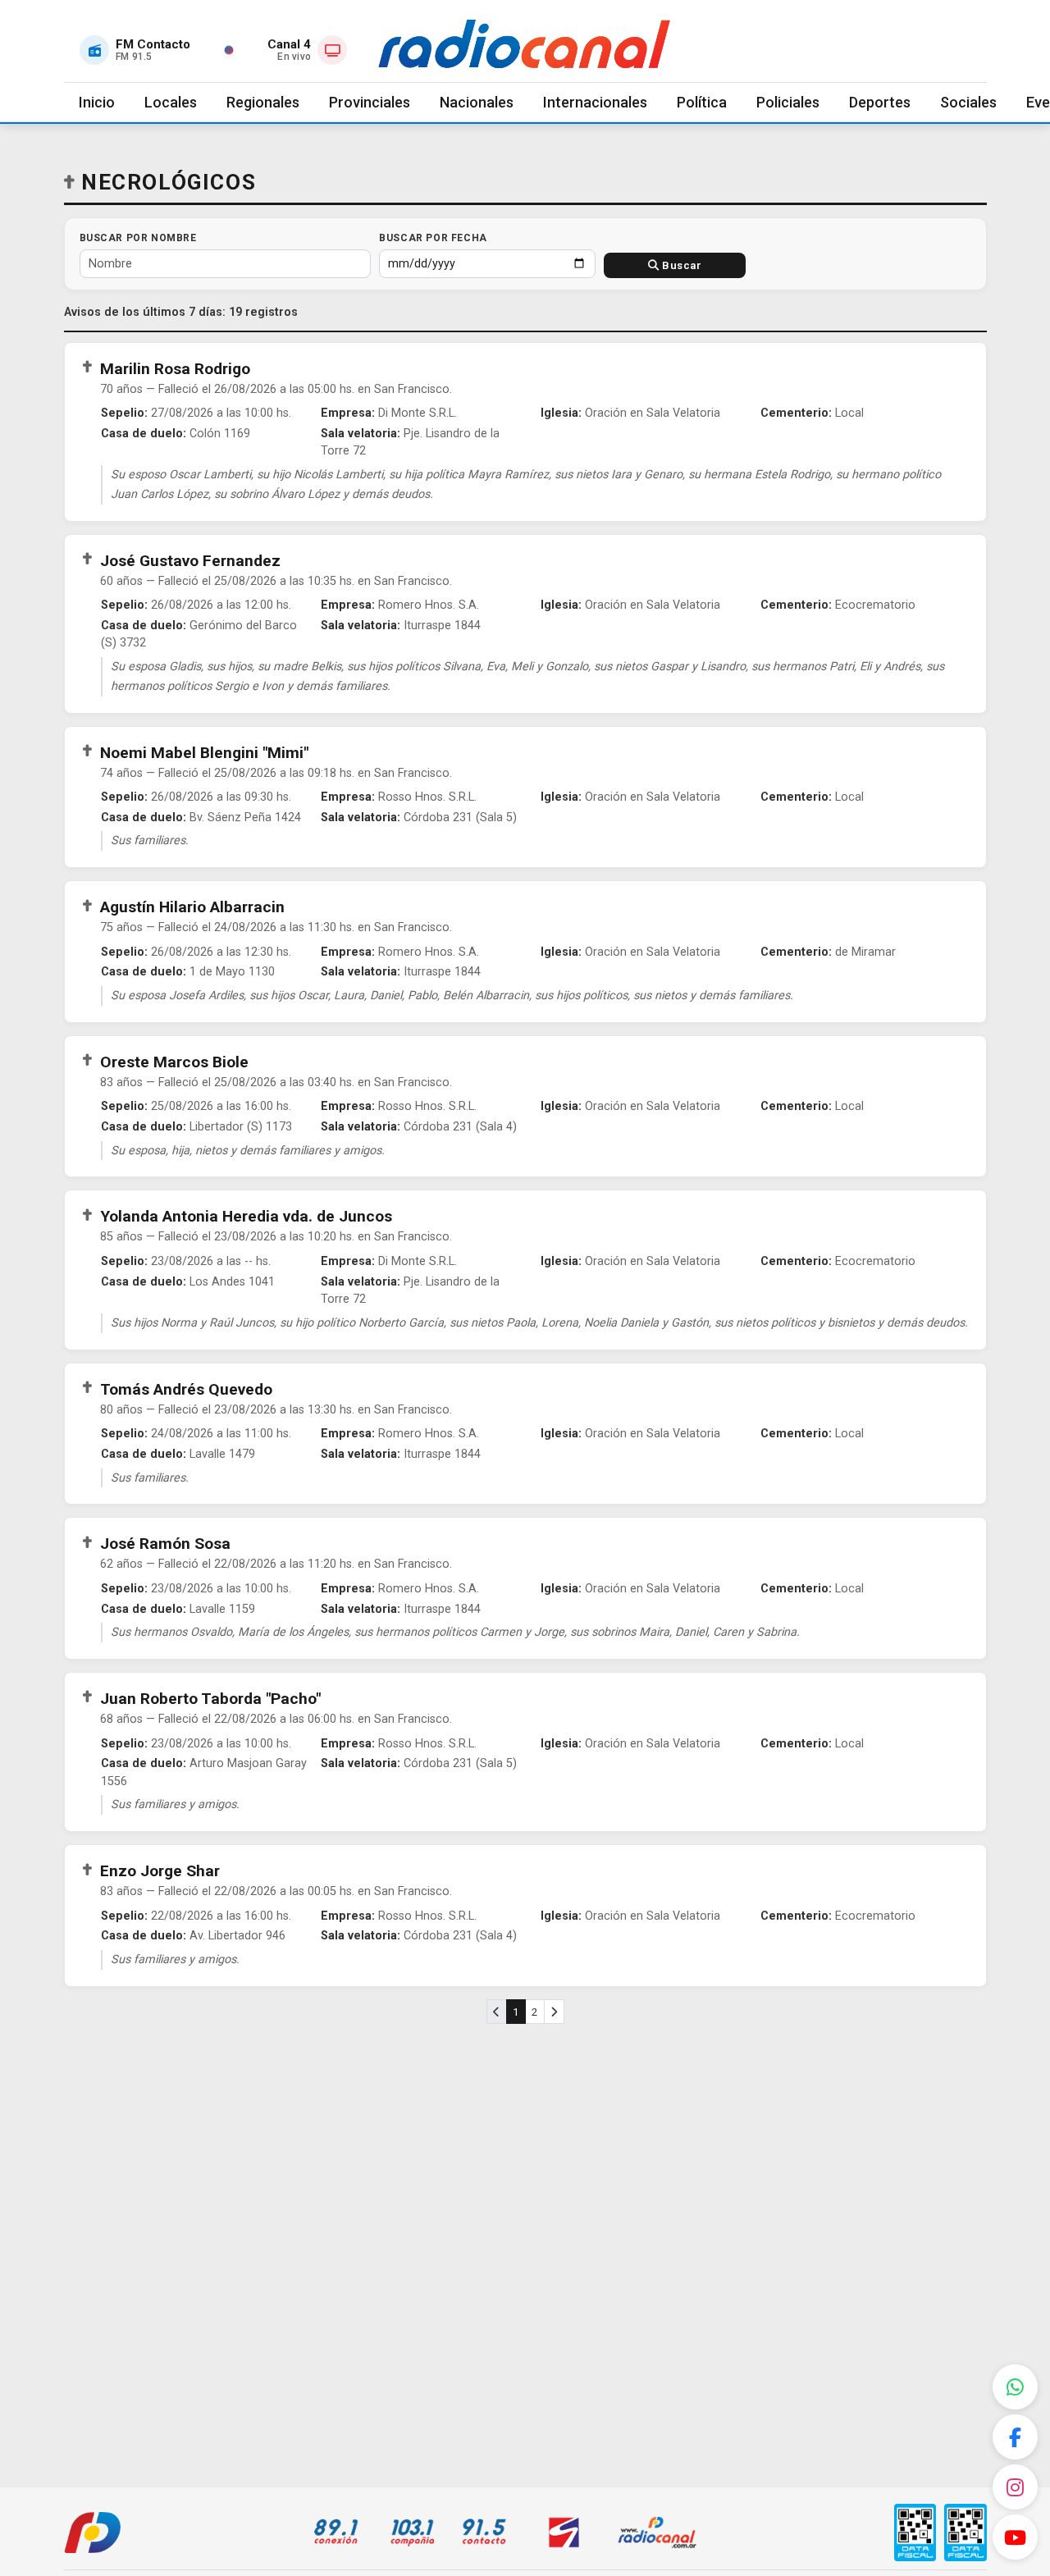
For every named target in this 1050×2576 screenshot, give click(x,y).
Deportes (880, 102)
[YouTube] (1015, 2537)
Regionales (263, 102)
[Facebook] (1015, 2437)
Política (702, 102)
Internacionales (595, 102)
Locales (171, 102)
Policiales (788, 102)
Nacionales (477, 102)
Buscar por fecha (433, 238)
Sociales (968, 102)
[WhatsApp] (1015, 2387)
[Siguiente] (554, 2012)
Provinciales (370, 102)
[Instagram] (1015, 2487)
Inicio (97, 102)
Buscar (681, 265)
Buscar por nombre (138, 238)
